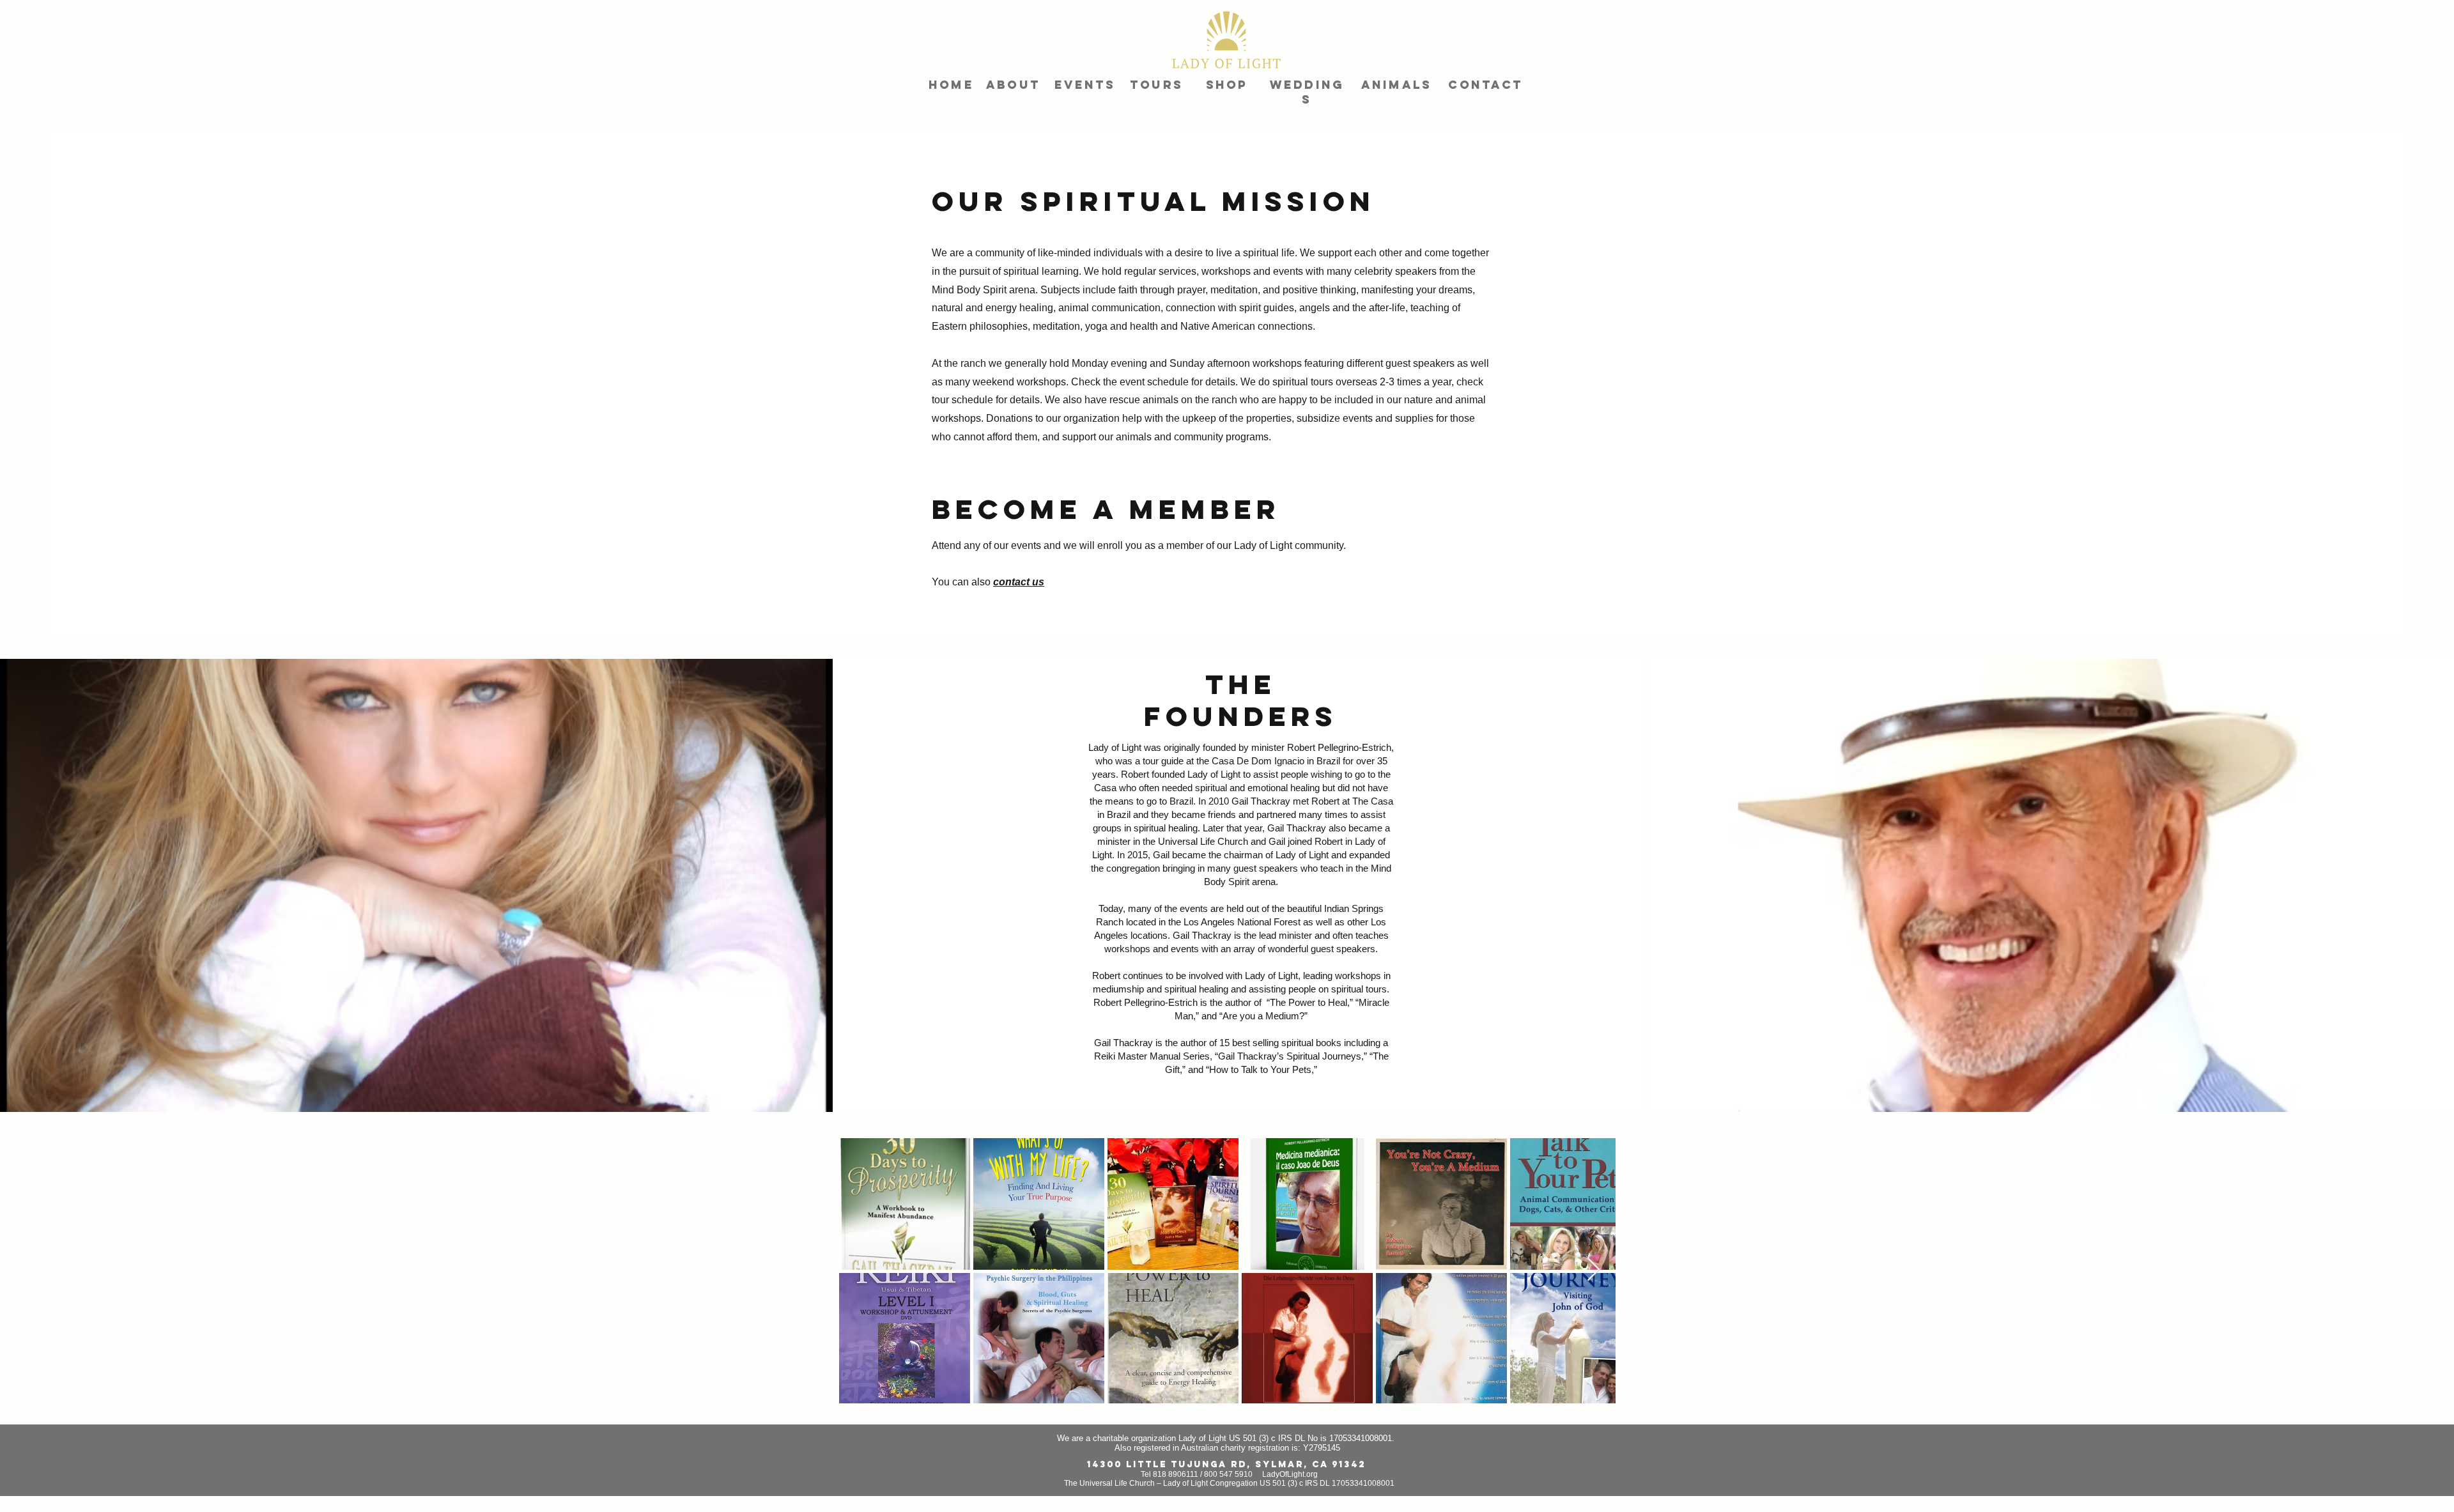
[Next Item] (1594, 1270)
